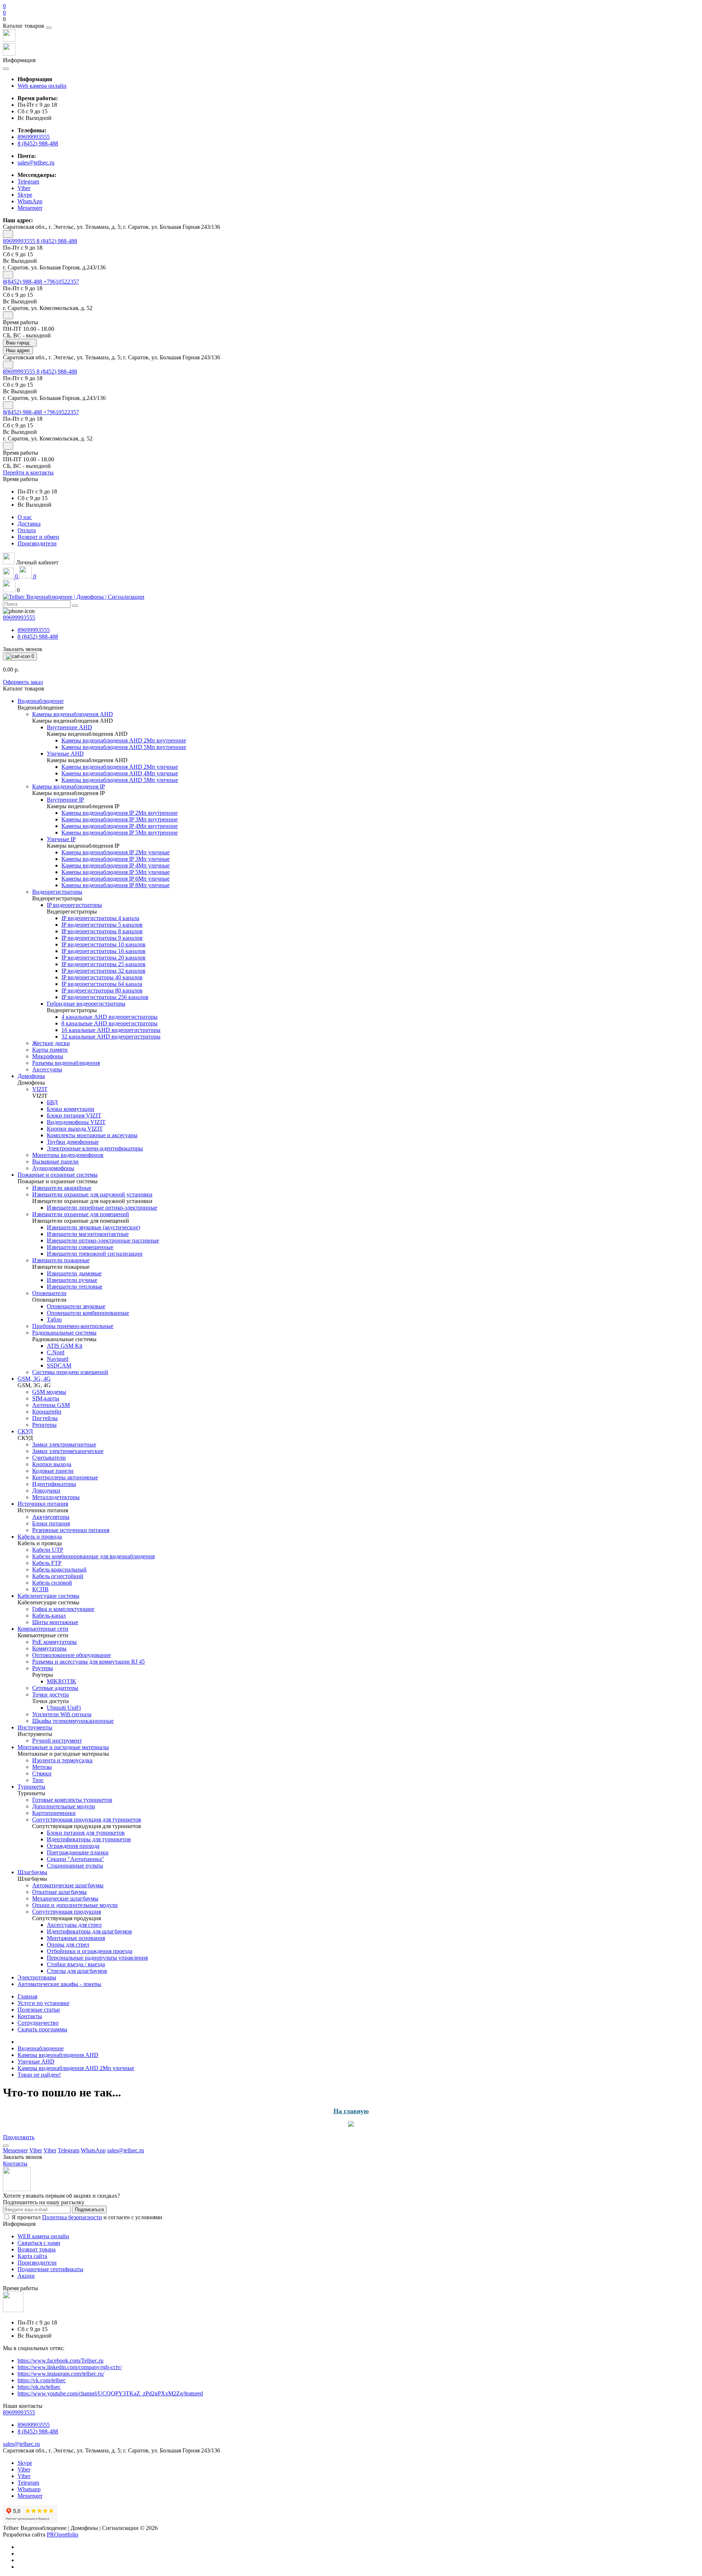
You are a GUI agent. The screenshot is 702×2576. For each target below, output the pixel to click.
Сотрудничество (38, 2023)
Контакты (30, 2016)
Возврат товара (37, 2249)
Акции (26, 2276)
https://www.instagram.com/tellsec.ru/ (61, 2374)
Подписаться (89, 2210)
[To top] (6, 2146)
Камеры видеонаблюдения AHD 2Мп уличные (76, 2068)
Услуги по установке (44, 2003)
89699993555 (34, 137)
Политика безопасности (72, 2217)
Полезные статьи (39, 2010)
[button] (351, 19)
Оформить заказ (23, 682)
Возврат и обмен (38, 537)
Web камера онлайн (42, 86)
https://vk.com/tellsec (42, 2380)
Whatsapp (29, 2489)
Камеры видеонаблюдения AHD (58, 2055)
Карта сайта (32, 2256)
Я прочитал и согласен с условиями (87, 2217)
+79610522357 (61, 282)
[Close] (49, 28)
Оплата (27, 530)
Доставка (29, 524)
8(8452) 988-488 (23, 282)
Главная (27, 1996)
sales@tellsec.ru (36, 162)
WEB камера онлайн (43, 2236)
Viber (24, 2469)
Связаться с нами (39, 2243)
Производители (37, 543)
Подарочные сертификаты (50, 2269)
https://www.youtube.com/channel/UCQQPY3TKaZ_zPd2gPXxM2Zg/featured (110, 2393)
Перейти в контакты (28, 472)
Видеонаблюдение (41, 2048)
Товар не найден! (39, 2075)
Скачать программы (42, 2029)
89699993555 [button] (19, 2412)
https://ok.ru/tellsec (39, 2387)
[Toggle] (8, 234)
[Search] (75, 606)
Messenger (30, 2496)
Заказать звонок (23, 649)
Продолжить (19, 2137)
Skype (25, 2463)
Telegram (28, 2483)
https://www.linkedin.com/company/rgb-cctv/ (70, 2367)
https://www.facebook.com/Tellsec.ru (61, 2361)
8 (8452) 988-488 (38, 143)
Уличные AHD (36, 2061)
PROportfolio (63, 2535)
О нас (25, 517)
